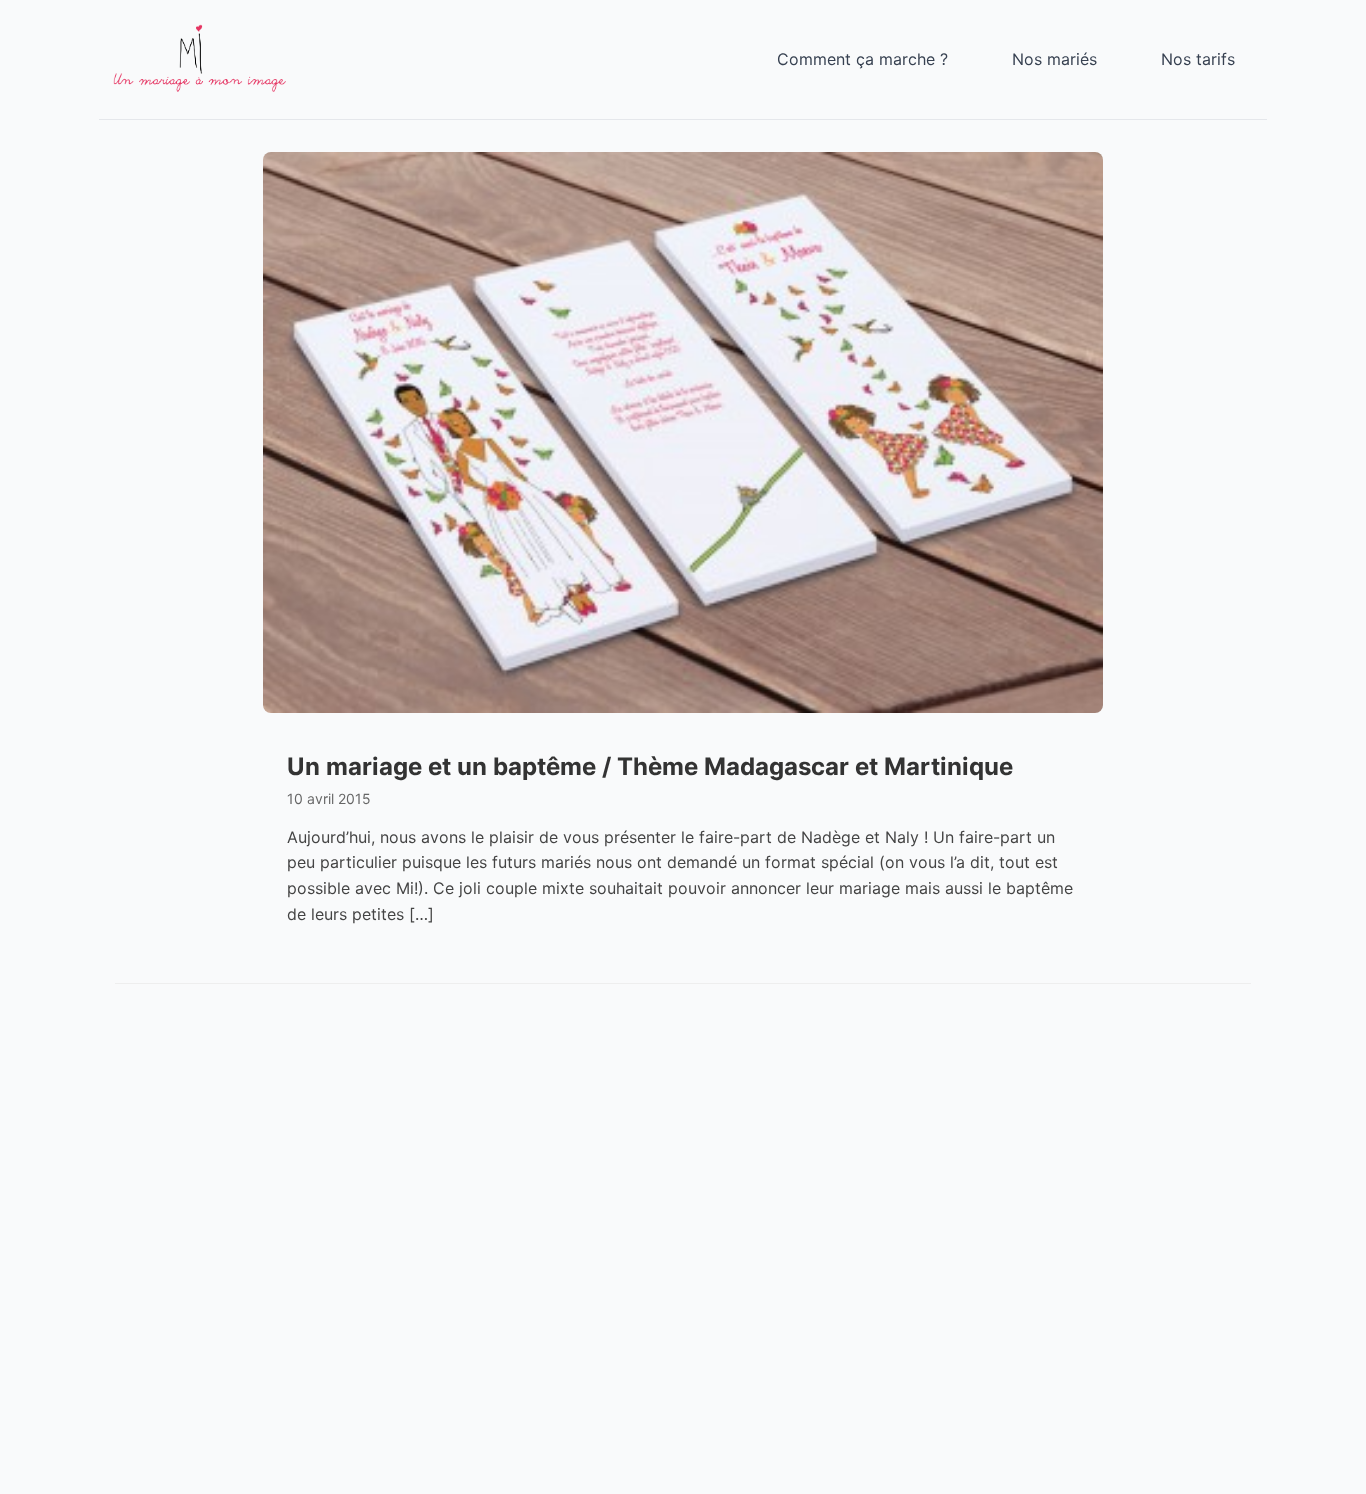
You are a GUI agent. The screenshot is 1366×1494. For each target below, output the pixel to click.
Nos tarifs (1198, 59)
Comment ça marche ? (862, 59)
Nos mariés (1054, 59)
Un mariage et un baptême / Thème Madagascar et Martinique (650, 766)
